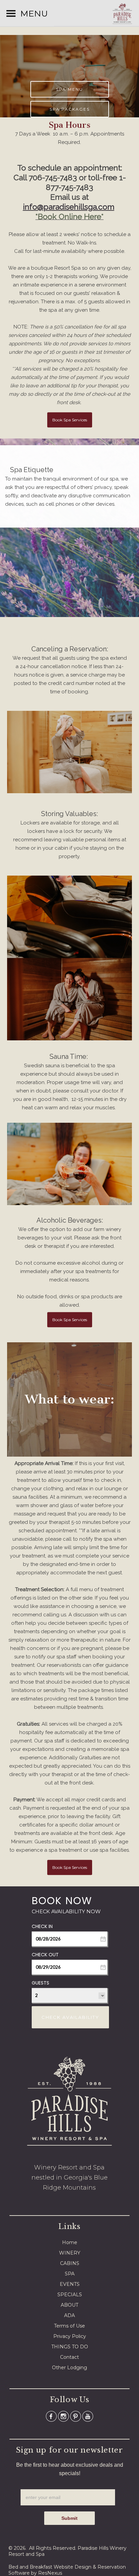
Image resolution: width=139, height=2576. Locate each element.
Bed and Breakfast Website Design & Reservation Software (67, 2570)
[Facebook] (51, 2416)
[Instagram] (63, 2416)
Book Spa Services (70, 420)
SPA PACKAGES (70, 109)
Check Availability (70, 2017)
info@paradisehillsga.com (69, 207)
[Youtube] (88, 2416)
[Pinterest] (76, 2416)
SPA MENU (69, 89)
